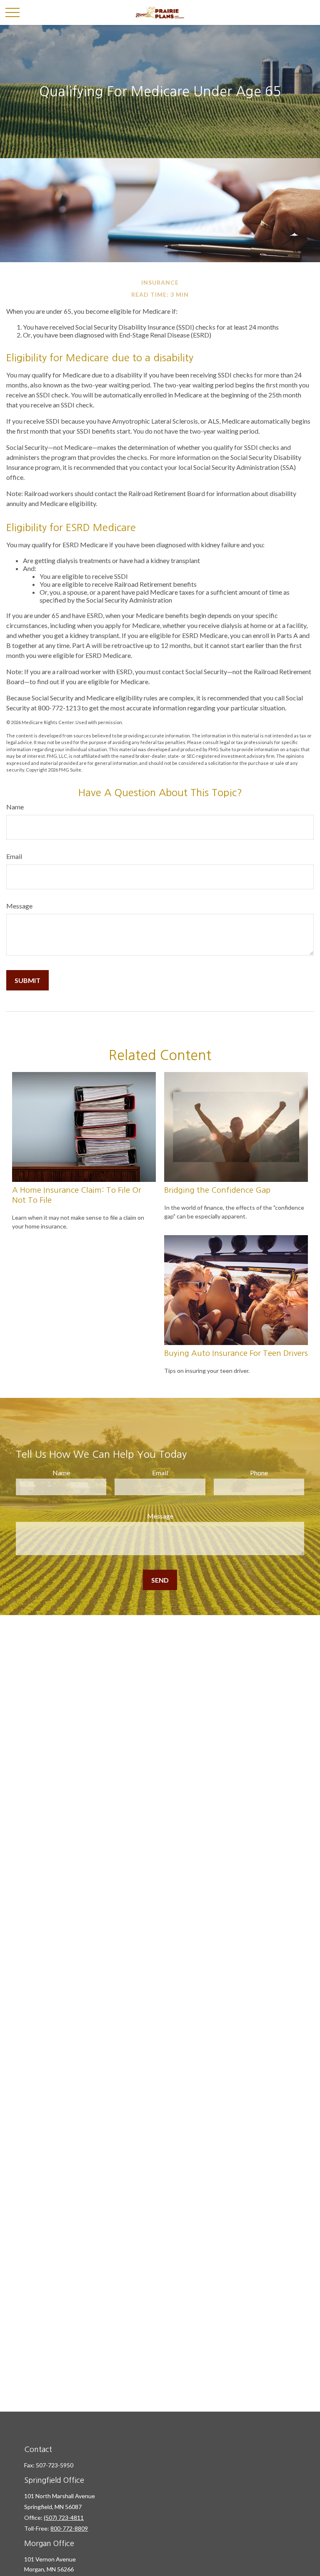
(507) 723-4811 (64, 2518)
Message (19, 906)
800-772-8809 (69, 2528)
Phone (259, 1473)
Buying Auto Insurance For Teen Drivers (236, 1353)
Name (15, 807)
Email (14, 856)
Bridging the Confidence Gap (217, 1190)
